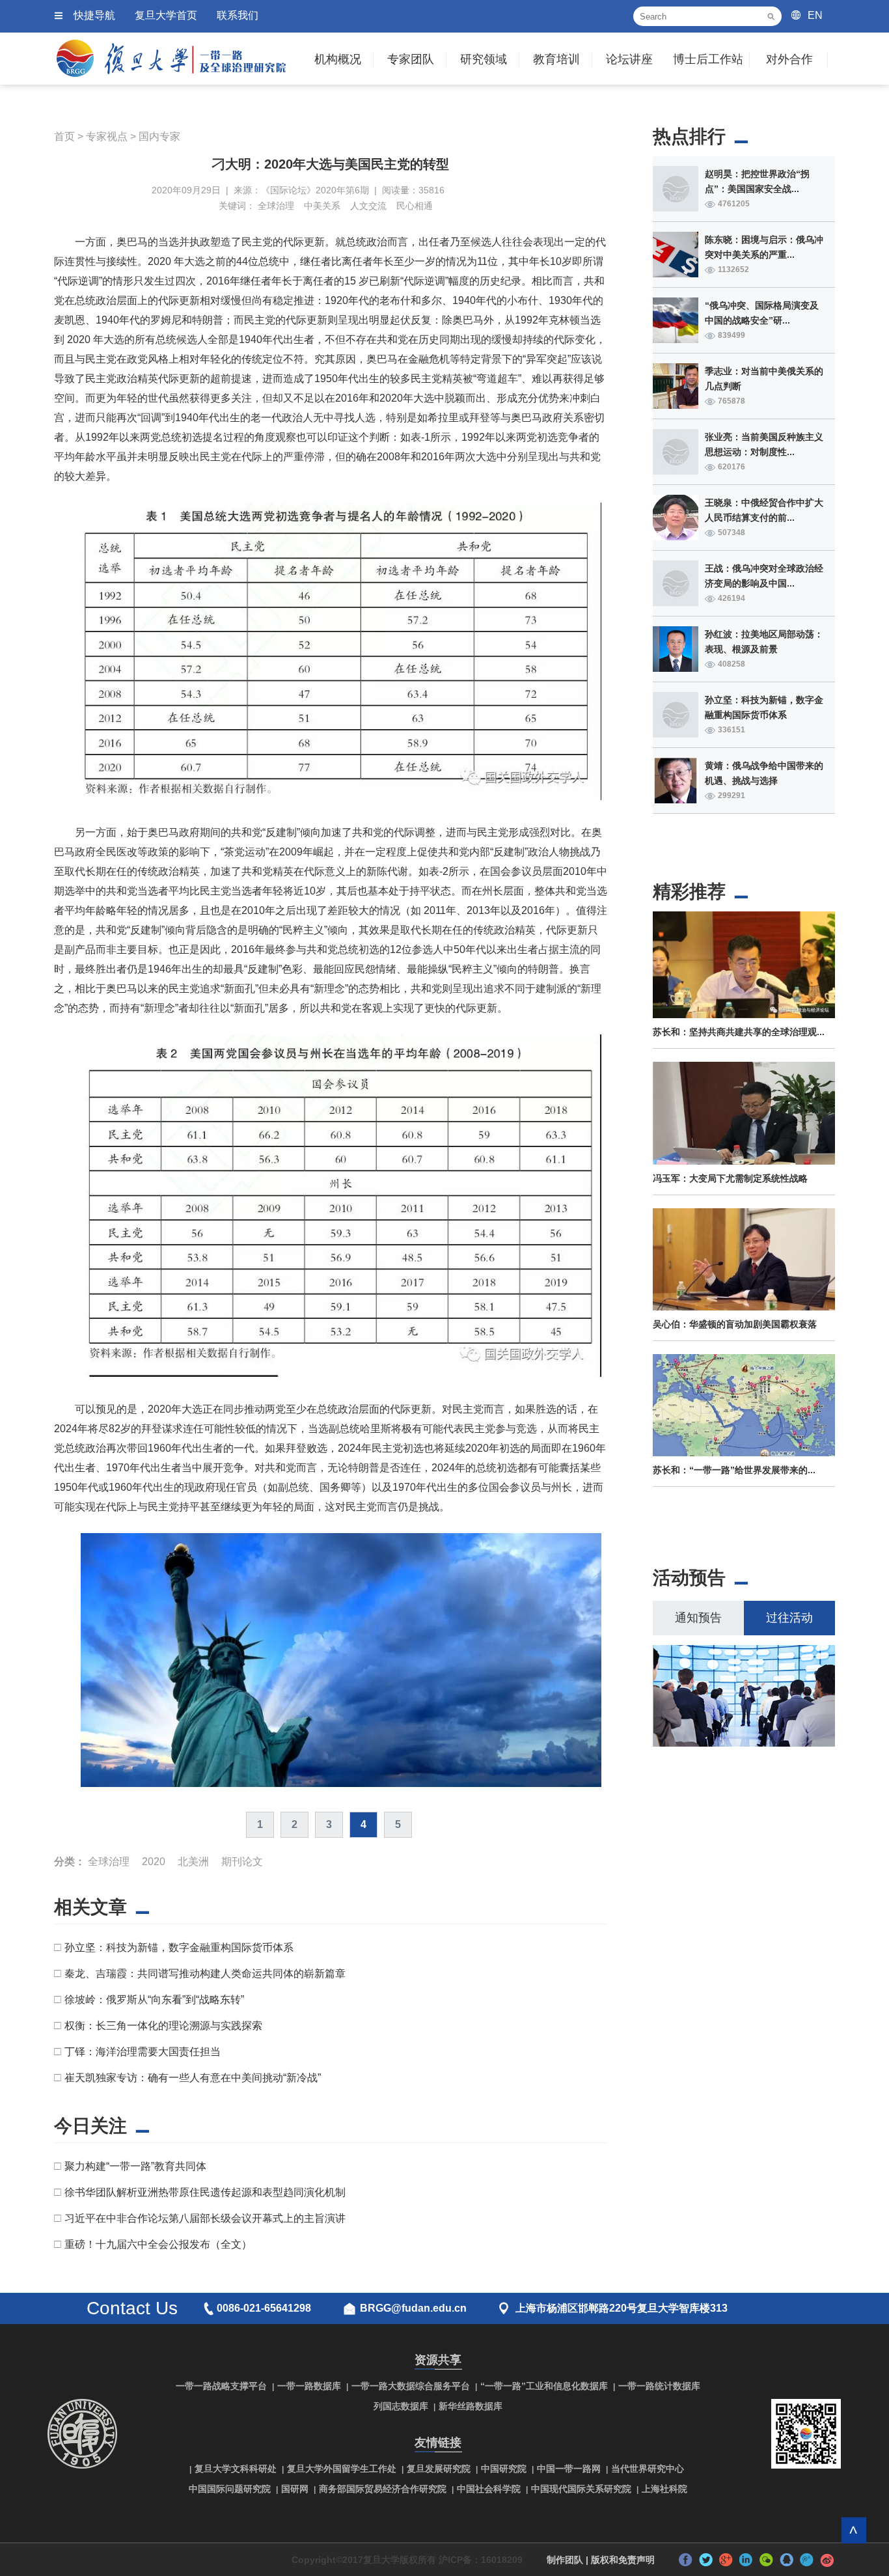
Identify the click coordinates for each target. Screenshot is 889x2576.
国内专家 (159, 136)
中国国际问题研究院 (230, 2489)
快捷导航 (94, 15)
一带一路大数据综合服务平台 (411, 2386)
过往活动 (789, 1618)
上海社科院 (664, 2489)
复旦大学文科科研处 (236, 2469)
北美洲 (193, 1862)
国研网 (295, 2489)
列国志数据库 (401, 2406)
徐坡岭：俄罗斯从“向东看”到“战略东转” (154, 2000)
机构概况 (338, 59)
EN (815, 15)
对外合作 (789, 59)
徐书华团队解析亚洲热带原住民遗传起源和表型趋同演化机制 (205, 2192)
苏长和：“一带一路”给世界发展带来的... (734, 1470)
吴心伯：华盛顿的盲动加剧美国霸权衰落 (735, 1324)
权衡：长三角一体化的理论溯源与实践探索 (163, 2026)
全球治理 (276, 206)
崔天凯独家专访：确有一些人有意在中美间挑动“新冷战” (193, 2078)
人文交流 (368, 206)
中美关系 (322, 206)
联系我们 (238, 15)
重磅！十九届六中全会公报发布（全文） (158, 2244)
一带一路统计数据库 (659, 2386)
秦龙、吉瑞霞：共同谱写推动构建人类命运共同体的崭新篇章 (205, 1974)
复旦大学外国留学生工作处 (342, 2469)
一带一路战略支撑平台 (221, 2386)
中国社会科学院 (489, 2489)
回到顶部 (854, 2530)
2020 (154, 1862)
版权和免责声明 (623, 2560)
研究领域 (484, 59)
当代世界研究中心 (648, 2469)
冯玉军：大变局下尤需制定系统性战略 (730, 1178)
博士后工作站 (708, 59)
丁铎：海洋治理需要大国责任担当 (143, 2052)
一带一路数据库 (309, 2386)
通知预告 (698, 1618)
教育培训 (556, 59)
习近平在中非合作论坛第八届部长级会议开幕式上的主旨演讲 (205, 2218)
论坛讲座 (629, 59)
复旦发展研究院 (439, 2469)
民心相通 (415, 206)
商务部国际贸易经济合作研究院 (383, 2489)
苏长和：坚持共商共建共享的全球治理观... (739, 1032)
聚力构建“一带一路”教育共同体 (135, 2166)
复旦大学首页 (166, 15)
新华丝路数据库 (471, 2406)
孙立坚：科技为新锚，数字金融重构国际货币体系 (179, 1947)
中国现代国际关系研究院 (581, 2489)
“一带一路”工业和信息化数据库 (544, 2386)
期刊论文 (242, 1862)
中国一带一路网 (569, 2469)
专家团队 (411, 59)
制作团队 (565, 2560)
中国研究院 (504, 2469)
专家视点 (107, 136)
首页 (64, 136)
